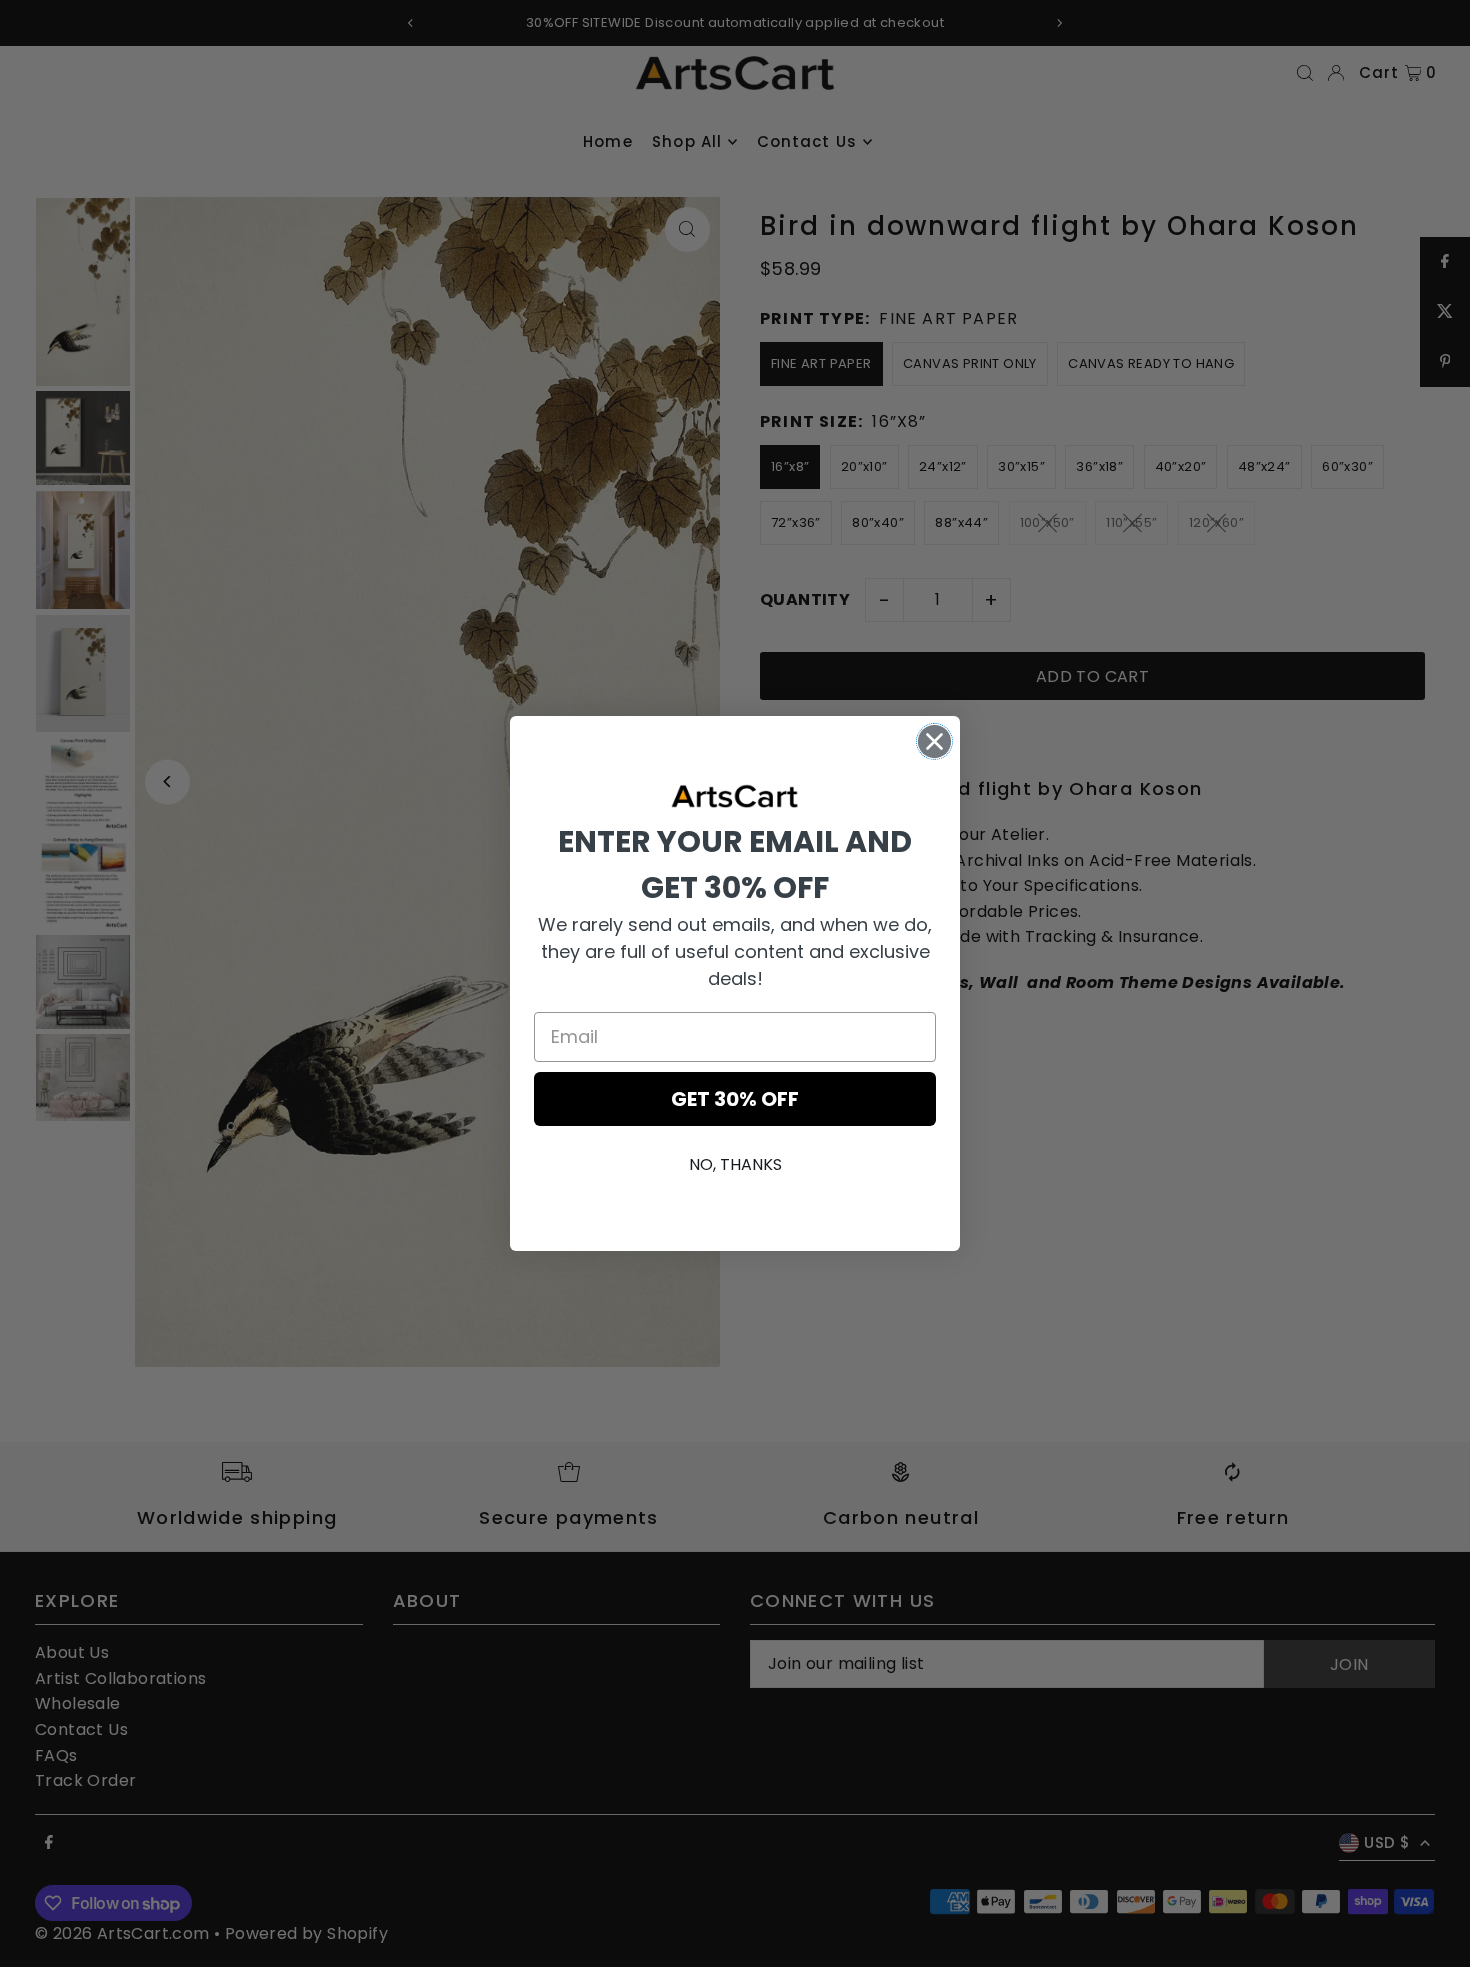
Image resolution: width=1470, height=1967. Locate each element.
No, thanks (735, 1164)
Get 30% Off (735, 1099)
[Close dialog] (934, 741)
